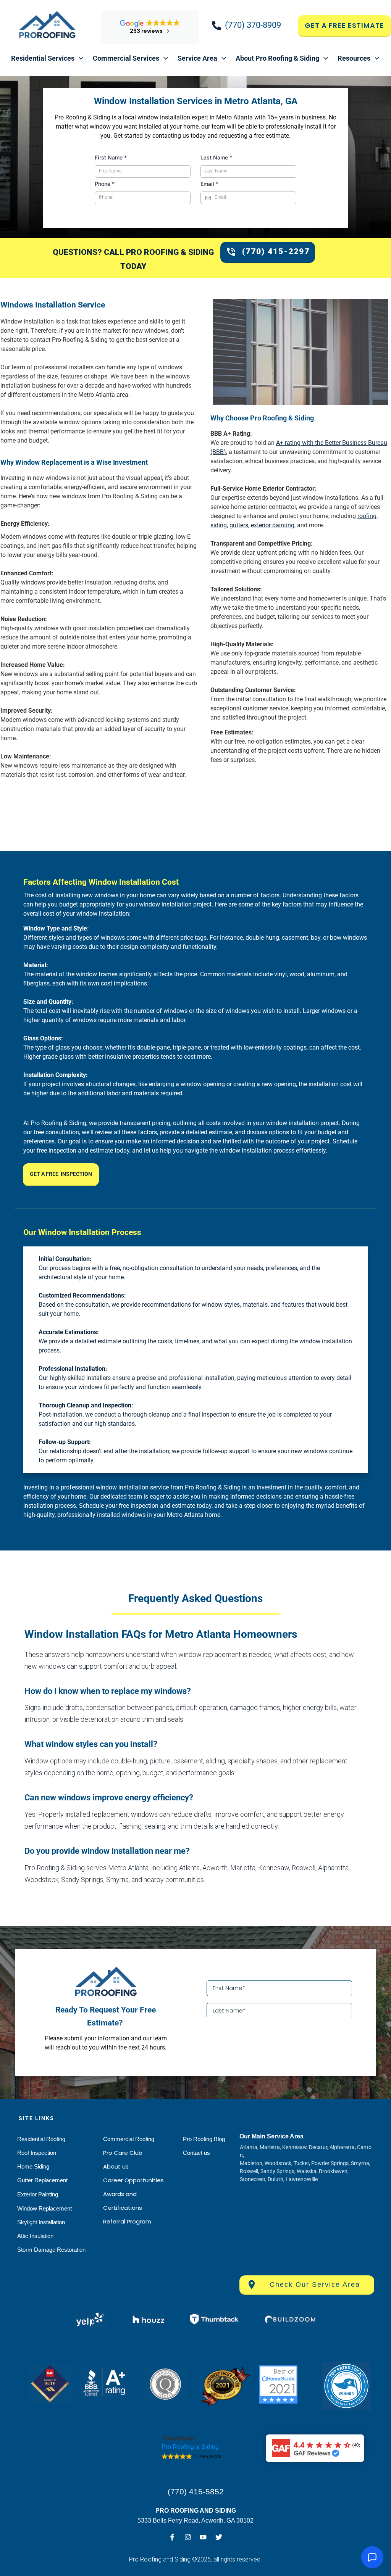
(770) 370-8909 (253, 25)
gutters (239, 525)
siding (219, 525)
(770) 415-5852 (196, 2491)
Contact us (196, 2153)
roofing (367, 516)
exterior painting (273, 525)
